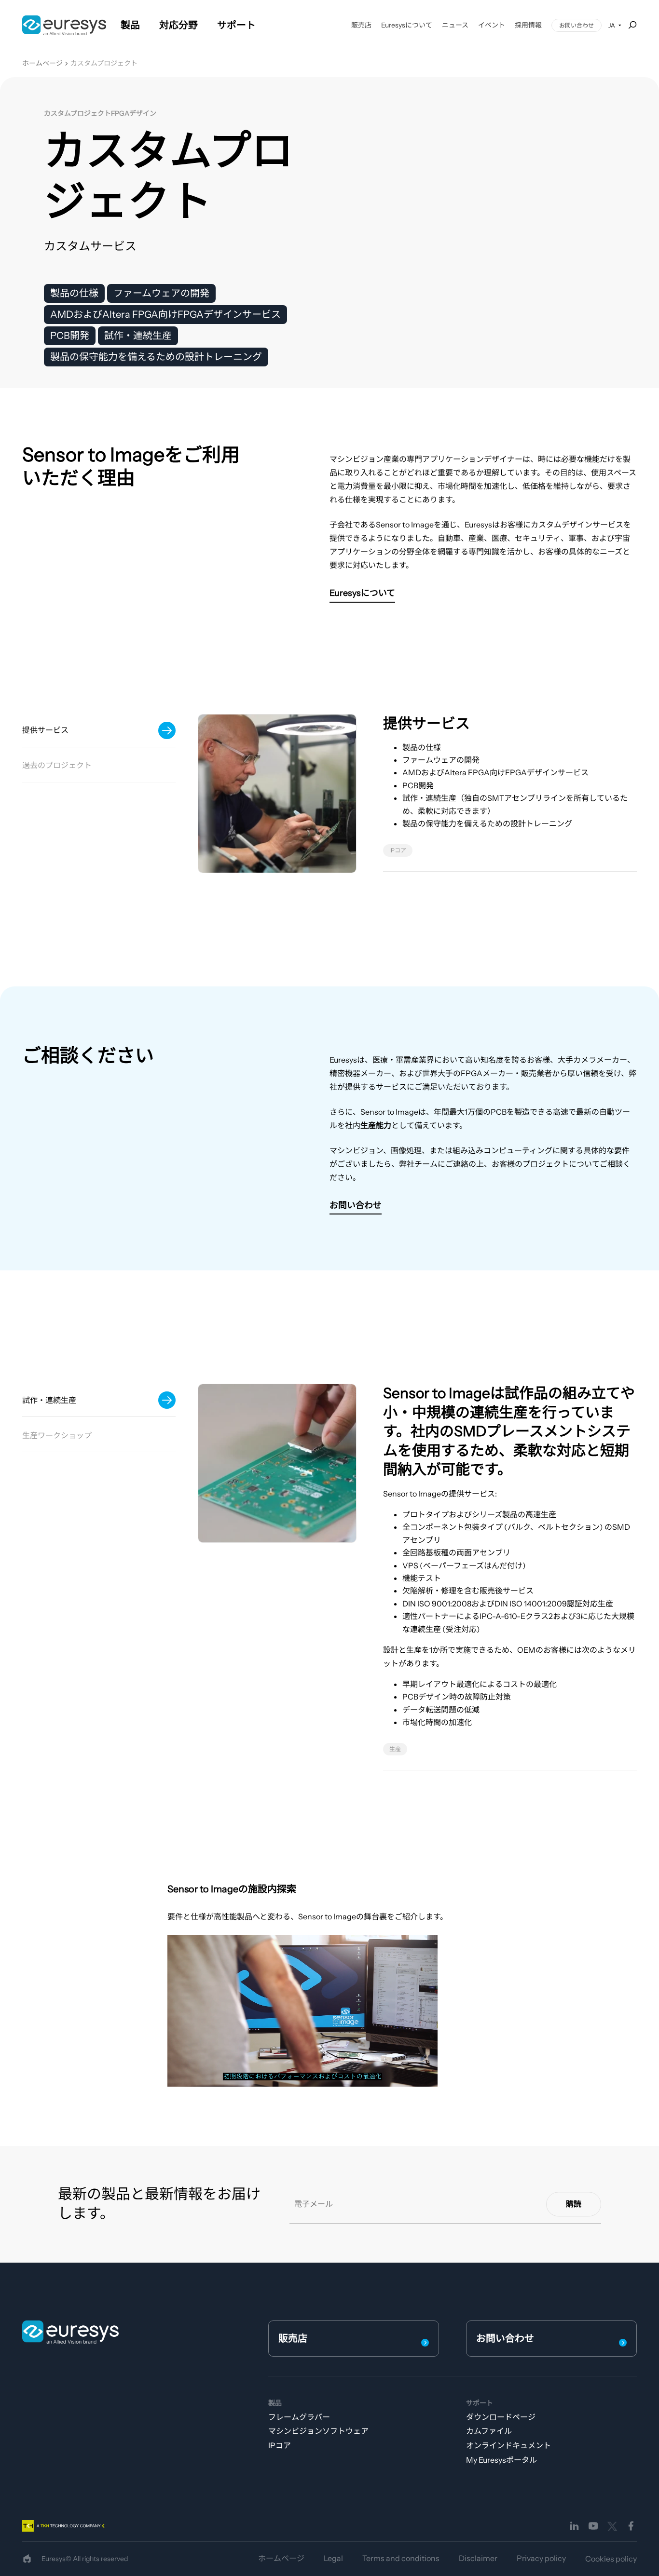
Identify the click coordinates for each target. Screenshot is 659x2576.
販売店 (361, 25)
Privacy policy (541, 2558)
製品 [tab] (130, 25)
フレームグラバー (299, 2417)
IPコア (280, 2445)
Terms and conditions (401, 2558)
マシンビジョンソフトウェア (318, 2431)
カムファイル (489, 2431)
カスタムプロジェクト (104, 63)
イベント (492, 25)
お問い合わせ (577, 25)
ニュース (455, 25)
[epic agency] (27, 2559)
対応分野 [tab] (178, 25)
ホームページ (42, 63)
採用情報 (528, 25)
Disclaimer (478, 2558)
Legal (333, 2558)
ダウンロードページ (501, 2417)
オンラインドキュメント (508, 2445)
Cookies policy (611, 2559)
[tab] (99, 731)
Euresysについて (407, 25)
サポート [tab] (236, 25)
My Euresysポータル (501, 2460)
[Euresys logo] (70, 2332)
